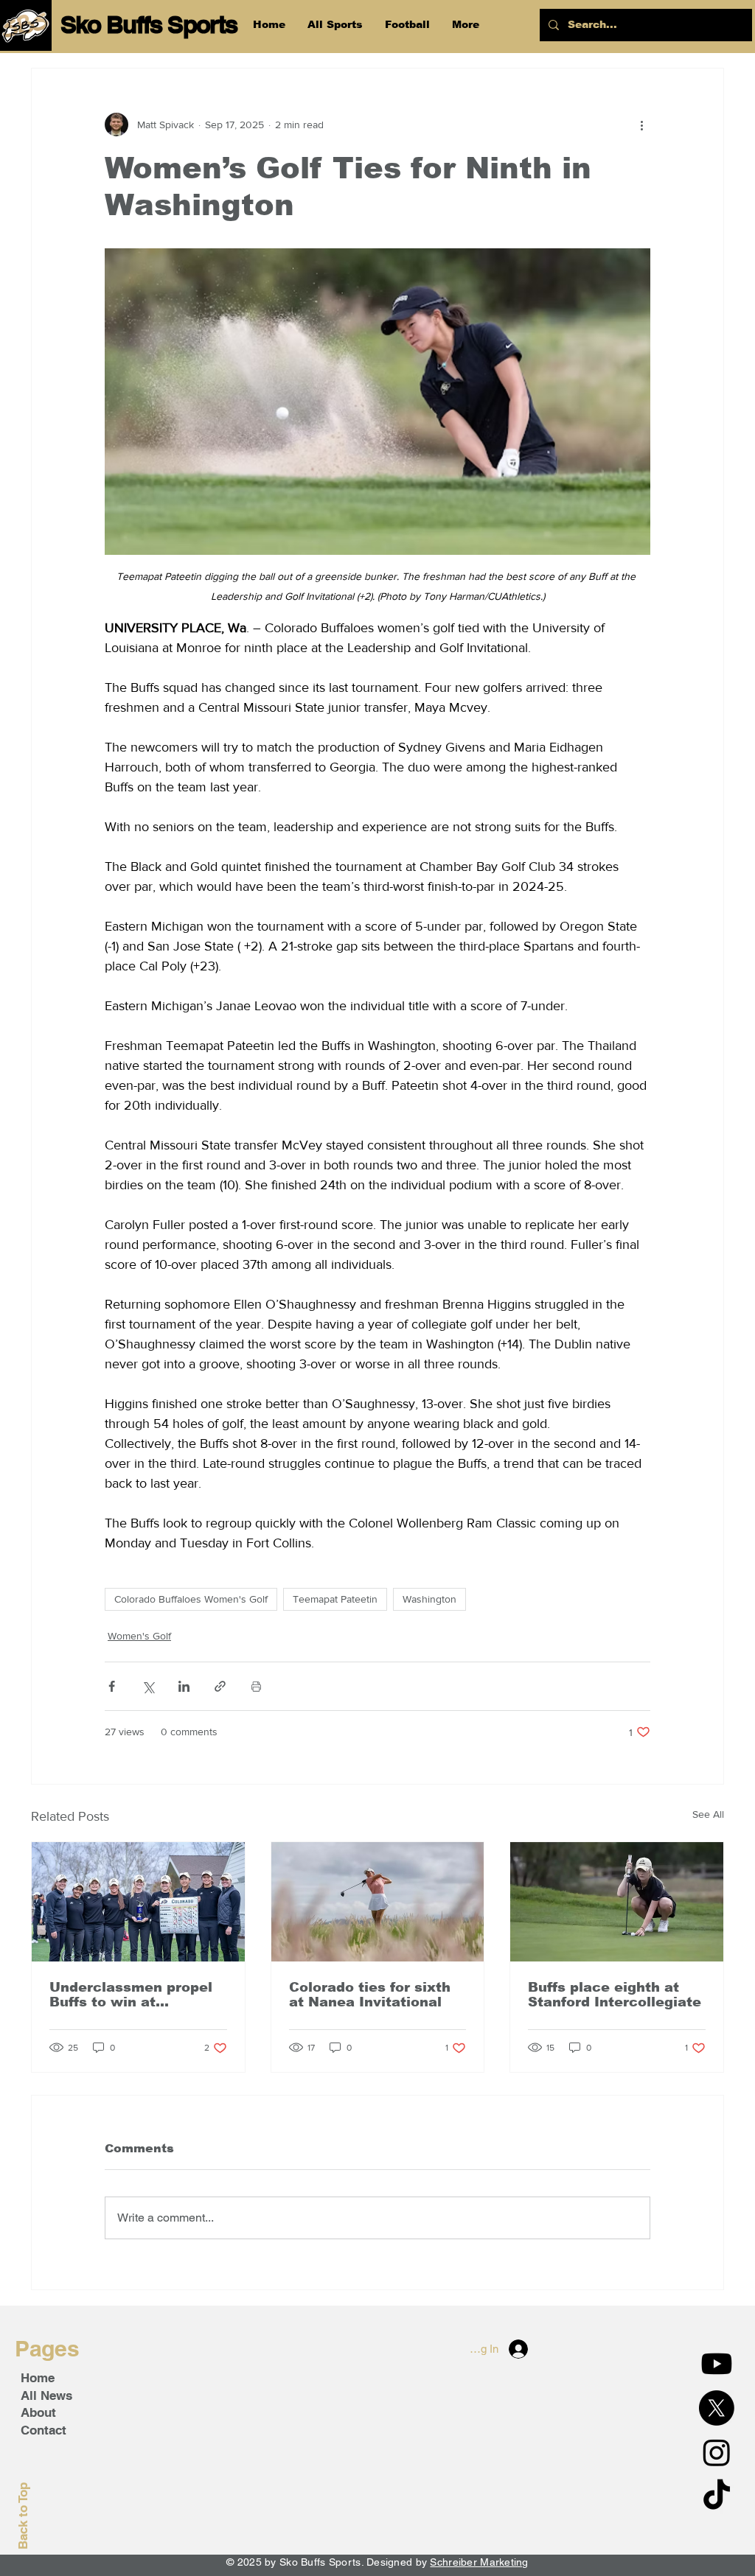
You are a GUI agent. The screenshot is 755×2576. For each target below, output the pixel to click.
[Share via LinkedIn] (184, 1686)
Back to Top (23, 2516)
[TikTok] (717, 2496)
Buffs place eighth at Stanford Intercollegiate (615, 1995)
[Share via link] (220, 1686)
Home (38, 2378)
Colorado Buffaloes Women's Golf (191, 1599)
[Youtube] (717, 2364)
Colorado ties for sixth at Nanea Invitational (370, 1995)
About (38, 2412)
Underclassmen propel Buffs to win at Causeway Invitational (131, 1995)
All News (46, 2395)
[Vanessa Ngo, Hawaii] (378, 1902)
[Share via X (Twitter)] (148, 1686)
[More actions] (641, 125)
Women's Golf (139, 1636)
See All (708, 1814)
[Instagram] (717, 2452)
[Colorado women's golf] (138, 1902)
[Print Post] (256, 1686)
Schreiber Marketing (479, 2562)
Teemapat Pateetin (335, 1599)
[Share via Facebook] (112, 1686)
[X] (717, 2408)
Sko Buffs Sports (149, 24)
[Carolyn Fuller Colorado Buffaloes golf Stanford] (617, 1902)
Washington (429, 1599)
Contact (44, 2430)
